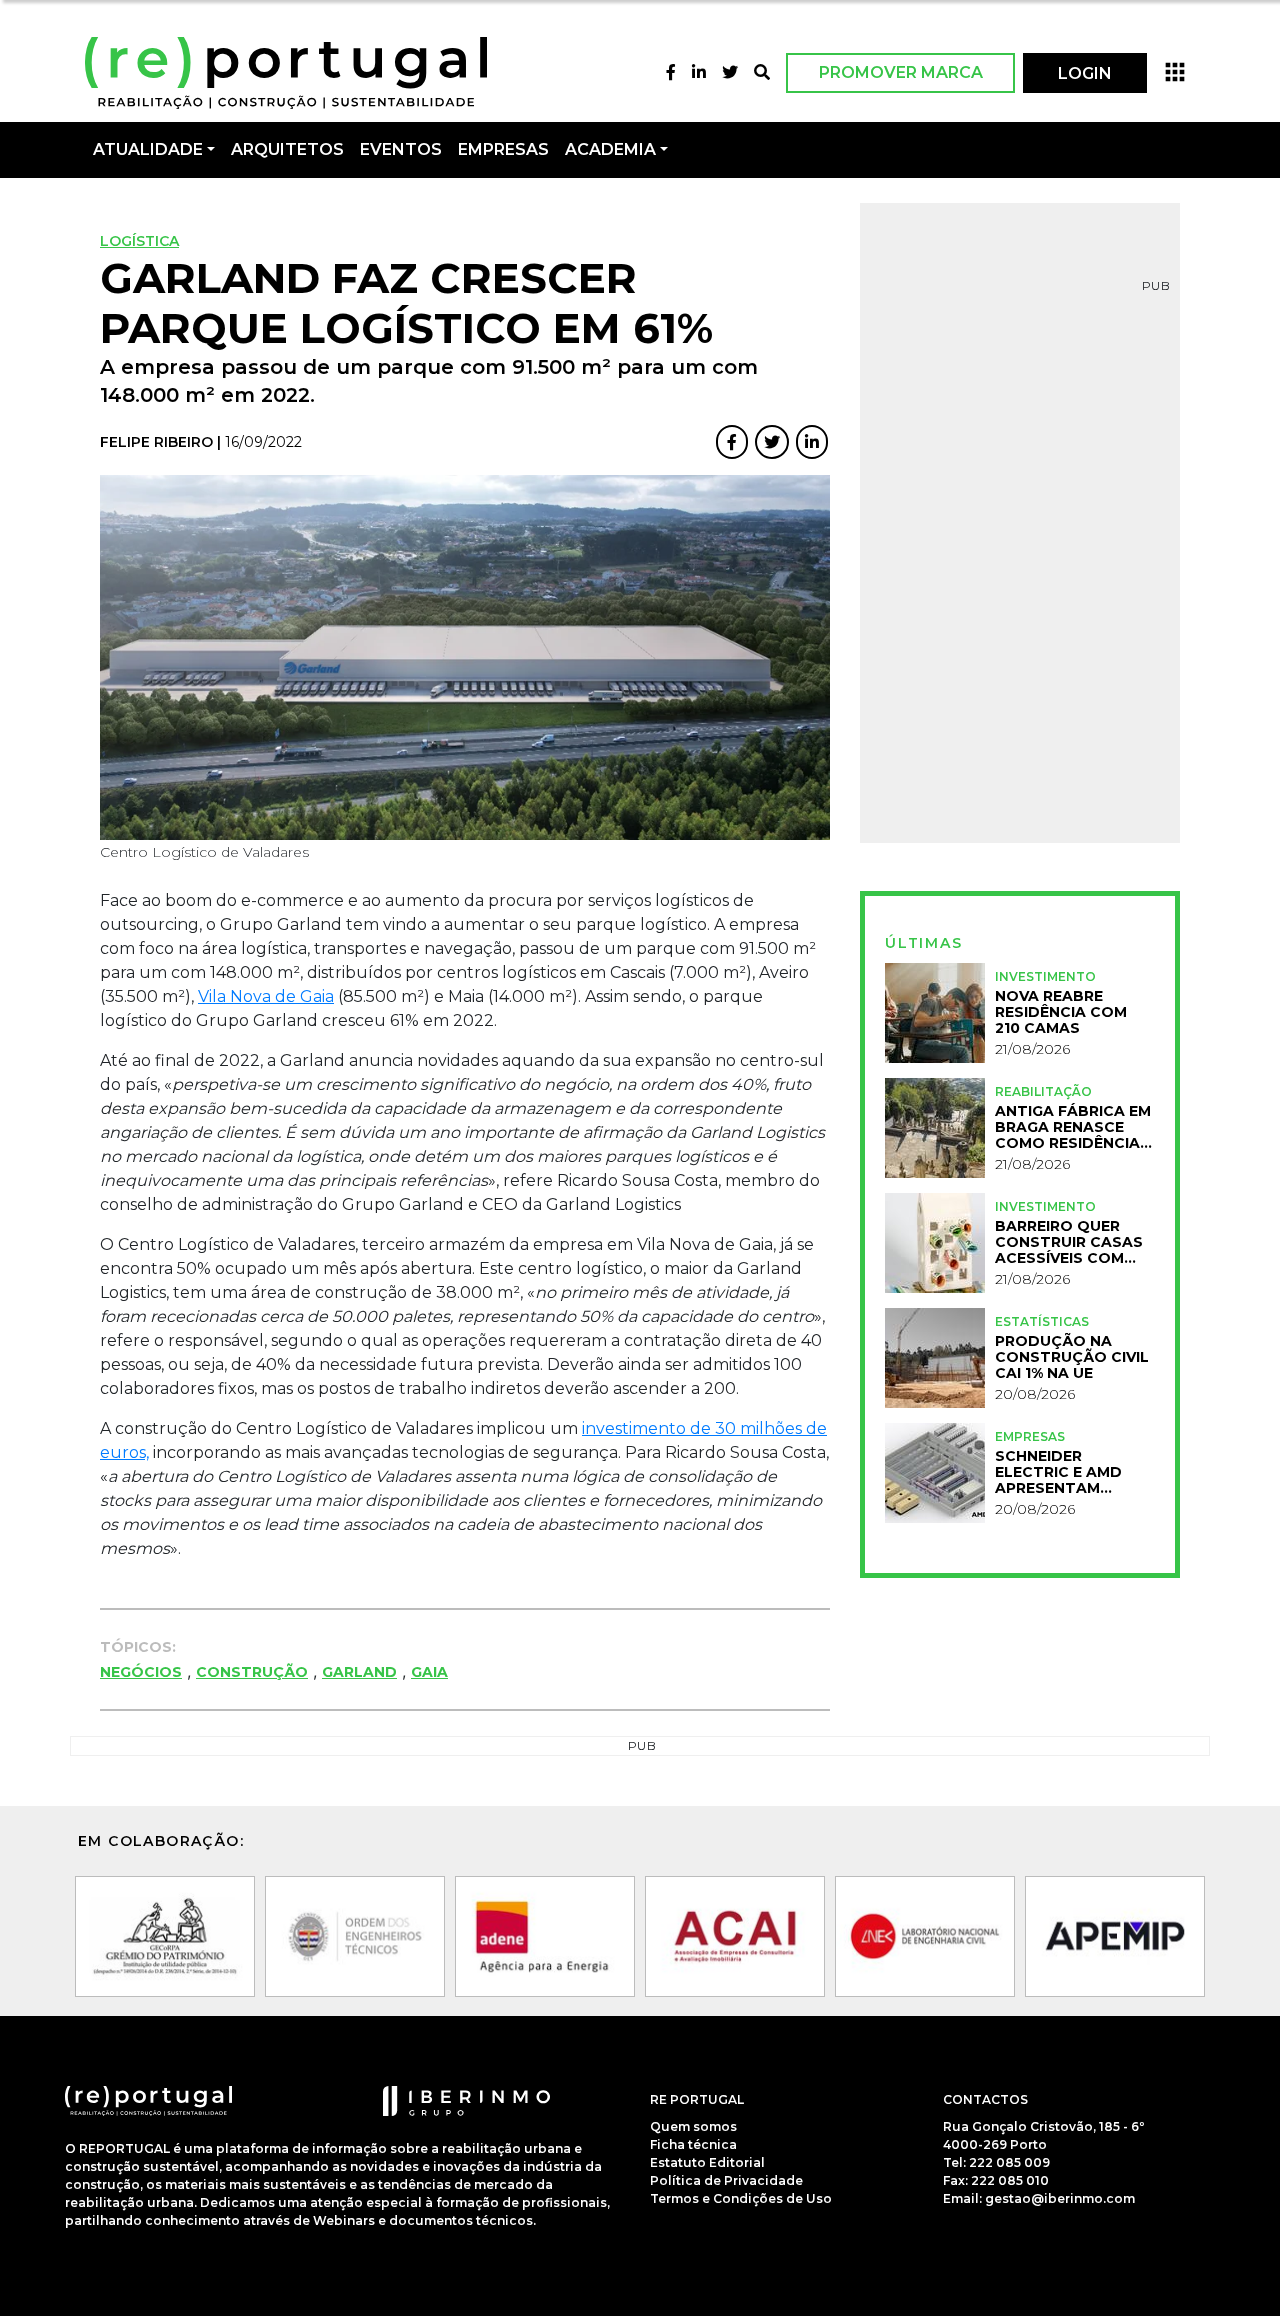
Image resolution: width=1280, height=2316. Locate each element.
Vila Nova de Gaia (266, 996)
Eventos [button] (401, 149)
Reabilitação (1043, 1091)
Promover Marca (901, 72)
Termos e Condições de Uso (741, 2198)
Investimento (1045, 976)
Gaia (429, 1672)
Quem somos (693, 2126)
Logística (139, 241)
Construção (252, 1672)
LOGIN (1085, 73)
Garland (359, 1672)
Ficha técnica (693, 2144)
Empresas (503, 149)
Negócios (141, 1672)
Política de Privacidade (726, 2180)
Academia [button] (610, 149)
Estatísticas (1042, 1321)
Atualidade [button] (148, 149)
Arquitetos (287, 149)
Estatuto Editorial (707, 2162)
